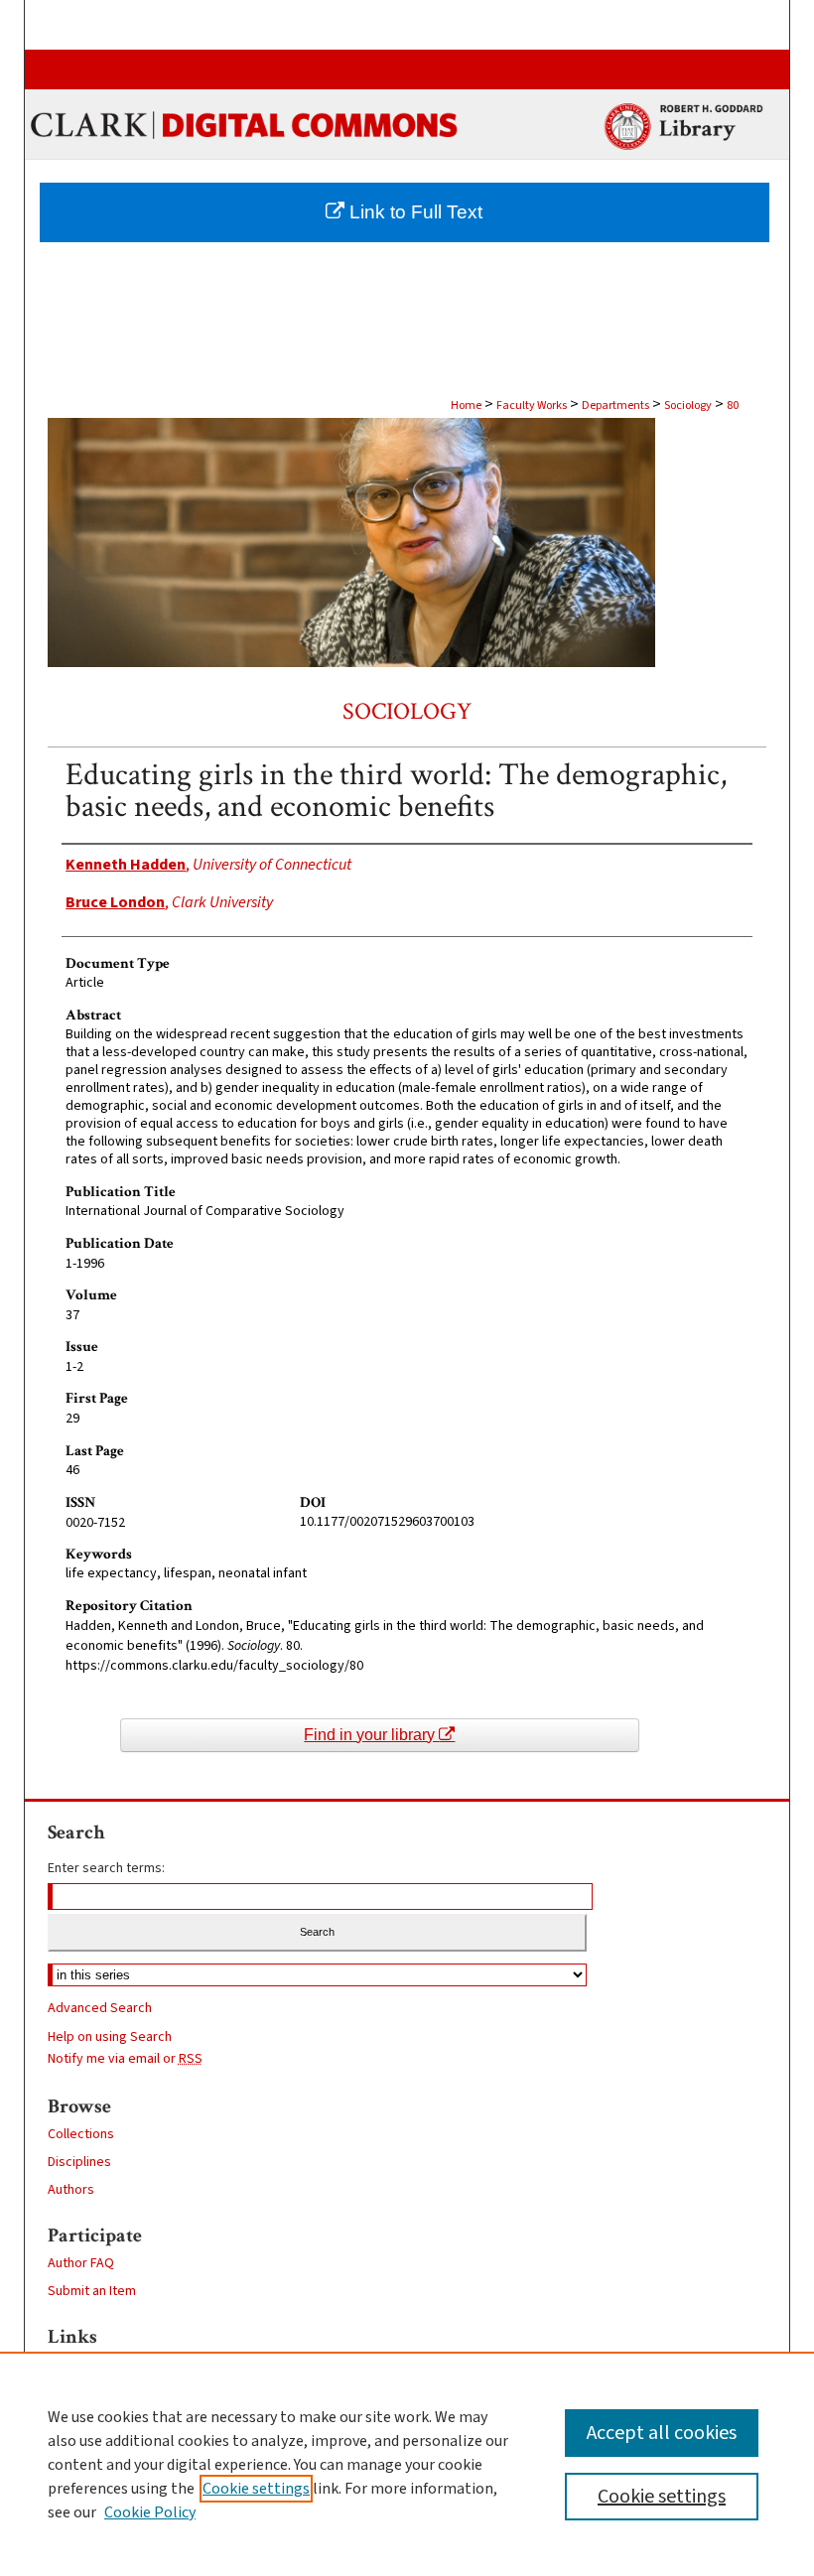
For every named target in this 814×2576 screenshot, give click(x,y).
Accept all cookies (662, 2433)
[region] (407, 2464)
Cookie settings (256, 2489)
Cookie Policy (150, 2512)
